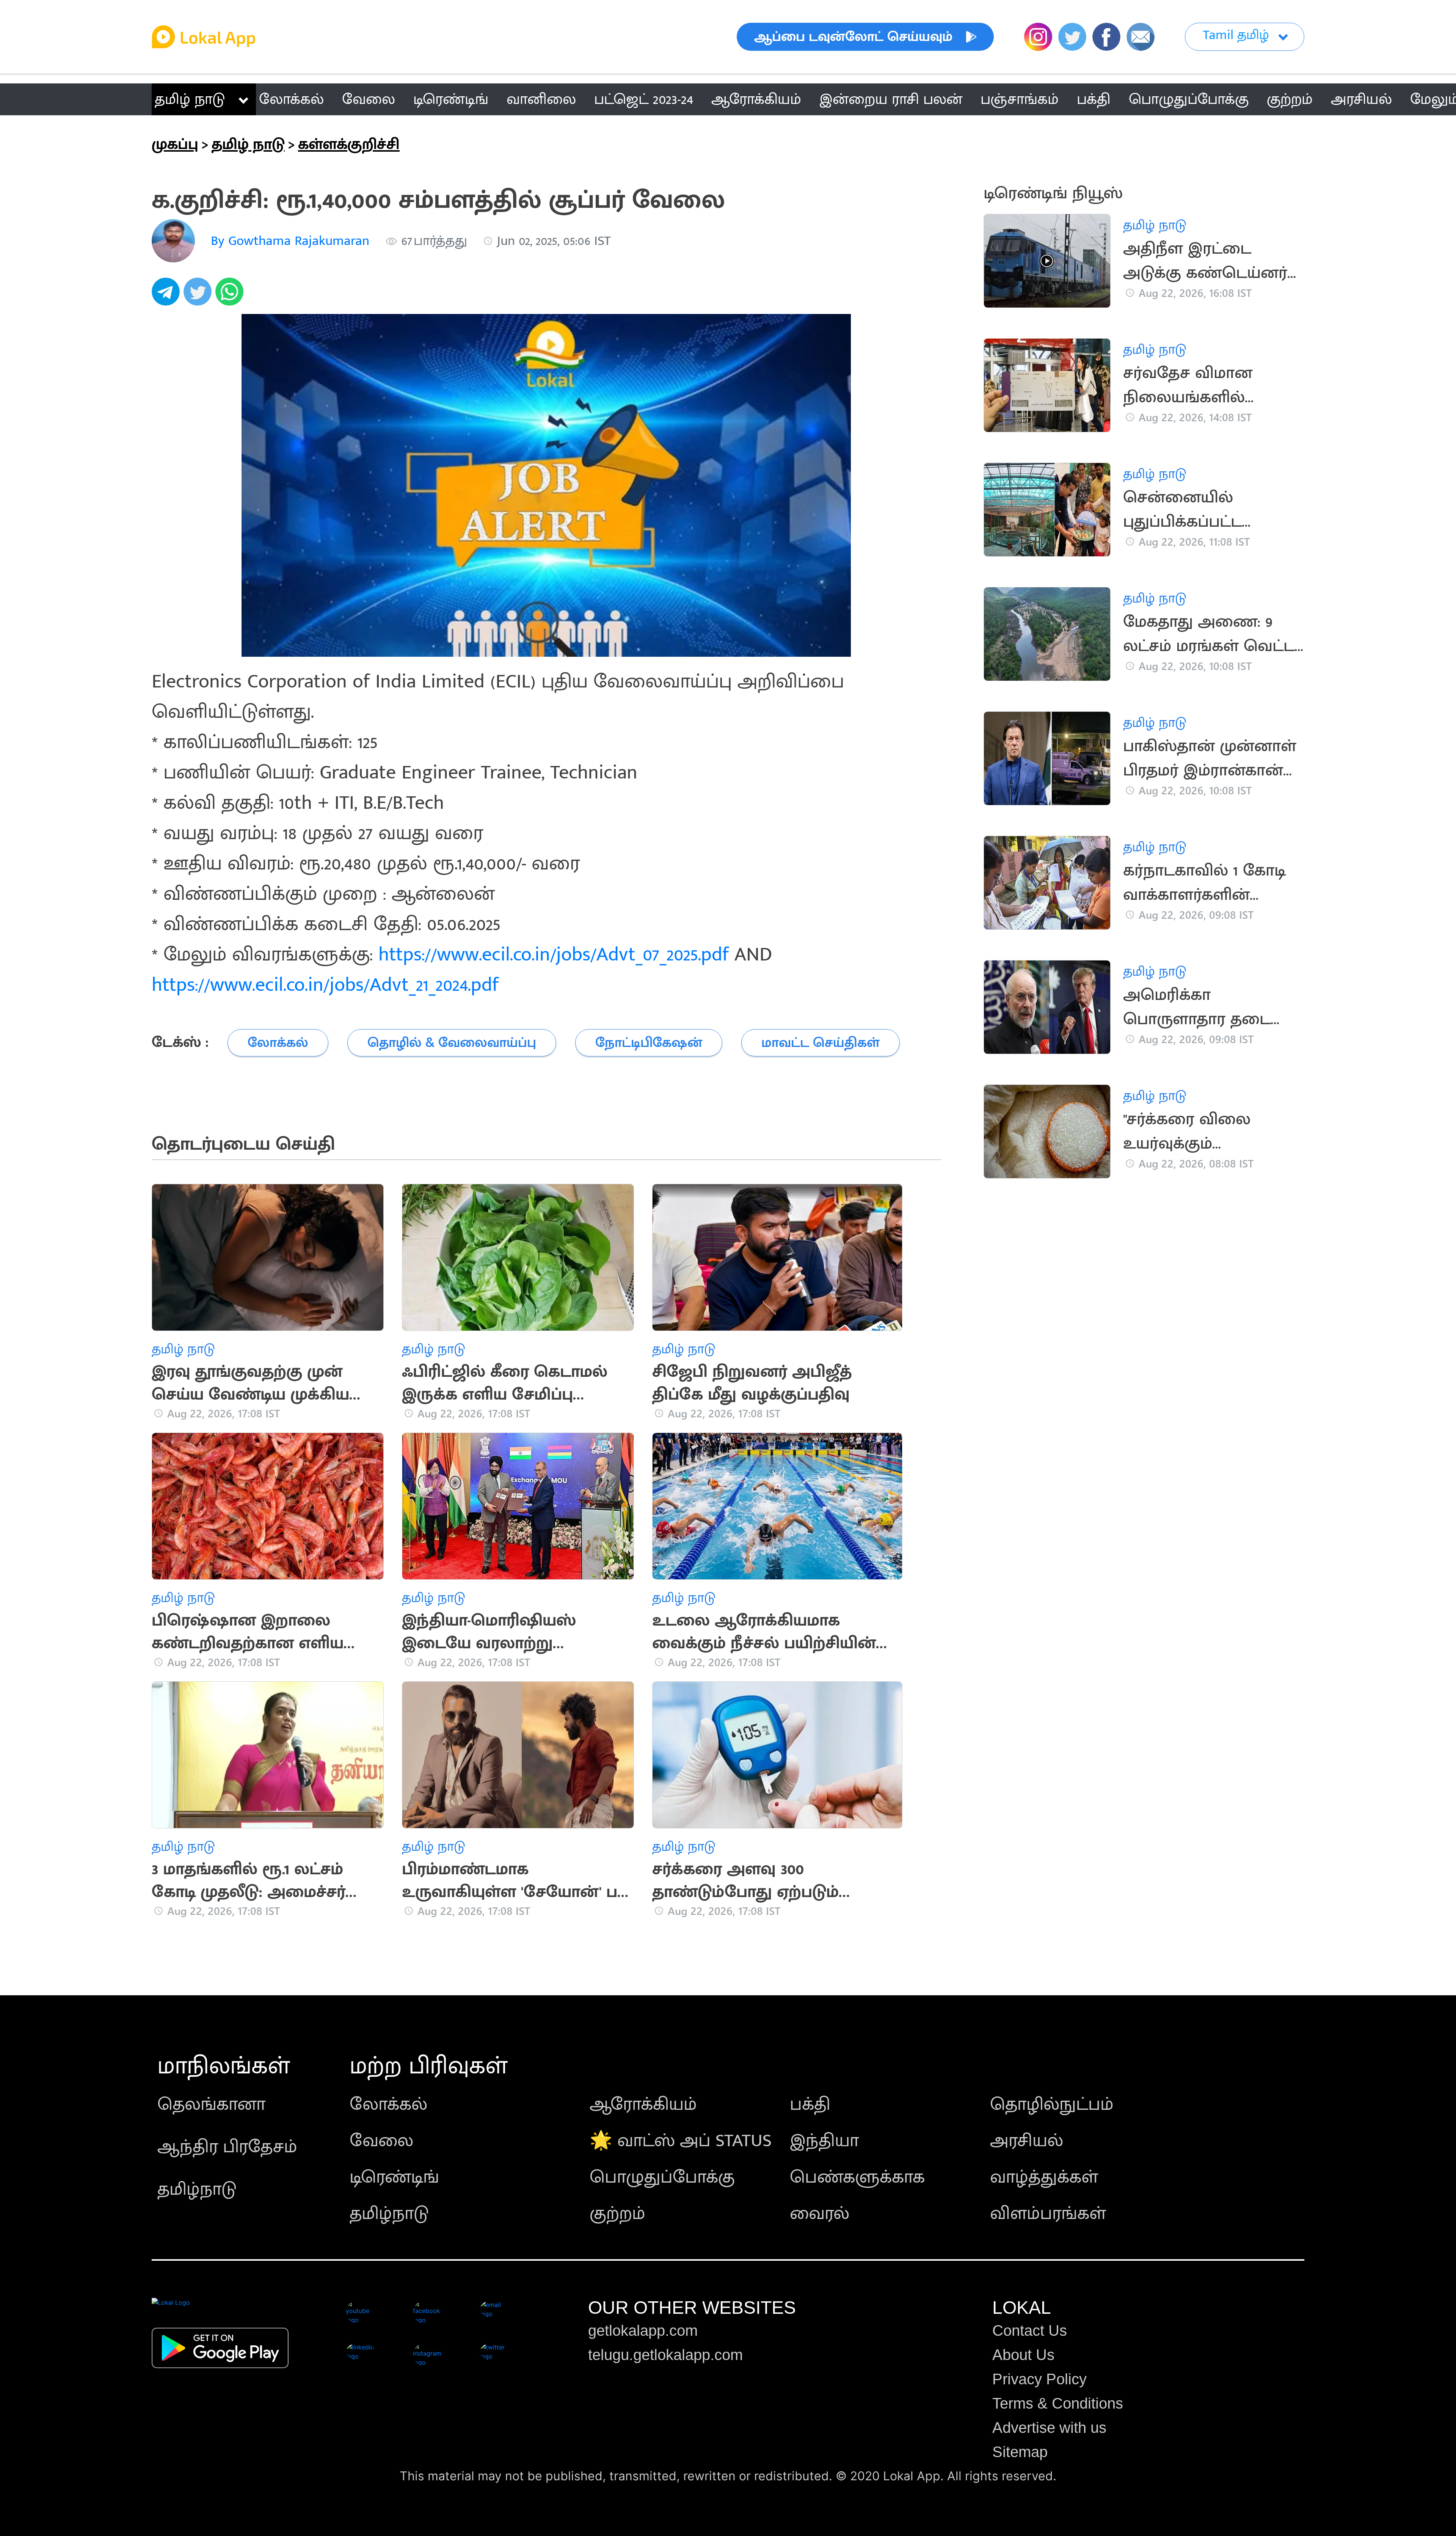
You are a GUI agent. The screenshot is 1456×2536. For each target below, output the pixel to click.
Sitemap (1020, 2452)
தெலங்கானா (211, 2104)
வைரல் (820, 2214)
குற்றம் (617, 2214)
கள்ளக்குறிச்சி (349, 144)
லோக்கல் (388, 2104)
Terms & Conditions (1058, 2403)
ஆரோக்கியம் (643, 2104)
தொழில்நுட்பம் (1052, 2104)
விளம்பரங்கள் (1048, 2214)
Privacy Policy (1039, 2379)
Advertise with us (1049, 2428)
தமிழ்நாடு (197, 2189)
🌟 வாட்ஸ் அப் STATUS (681, 2141)
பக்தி (810, 2104)
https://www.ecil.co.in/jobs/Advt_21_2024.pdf (325, 985)
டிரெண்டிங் (394, 2177)
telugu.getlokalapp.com (665, 2355)
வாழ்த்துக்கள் (1044, 2177)
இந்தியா (824, 2141)
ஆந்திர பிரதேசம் (227, 2147)
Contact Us (1030, 2330)
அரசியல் (1027, 2141)
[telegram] (168, 296)
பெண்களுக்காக (857, 2177)
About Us (1023, 2355)
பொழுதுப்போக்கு (662, 2177)
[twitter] (199, 296)
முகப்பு (175, 144)
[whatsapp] (231, 296)
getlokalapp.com (643, 2330)
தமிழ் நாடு (190, 99)
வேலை (381, 2141)
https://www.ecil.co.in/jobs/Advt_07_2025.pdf (554, 955)
